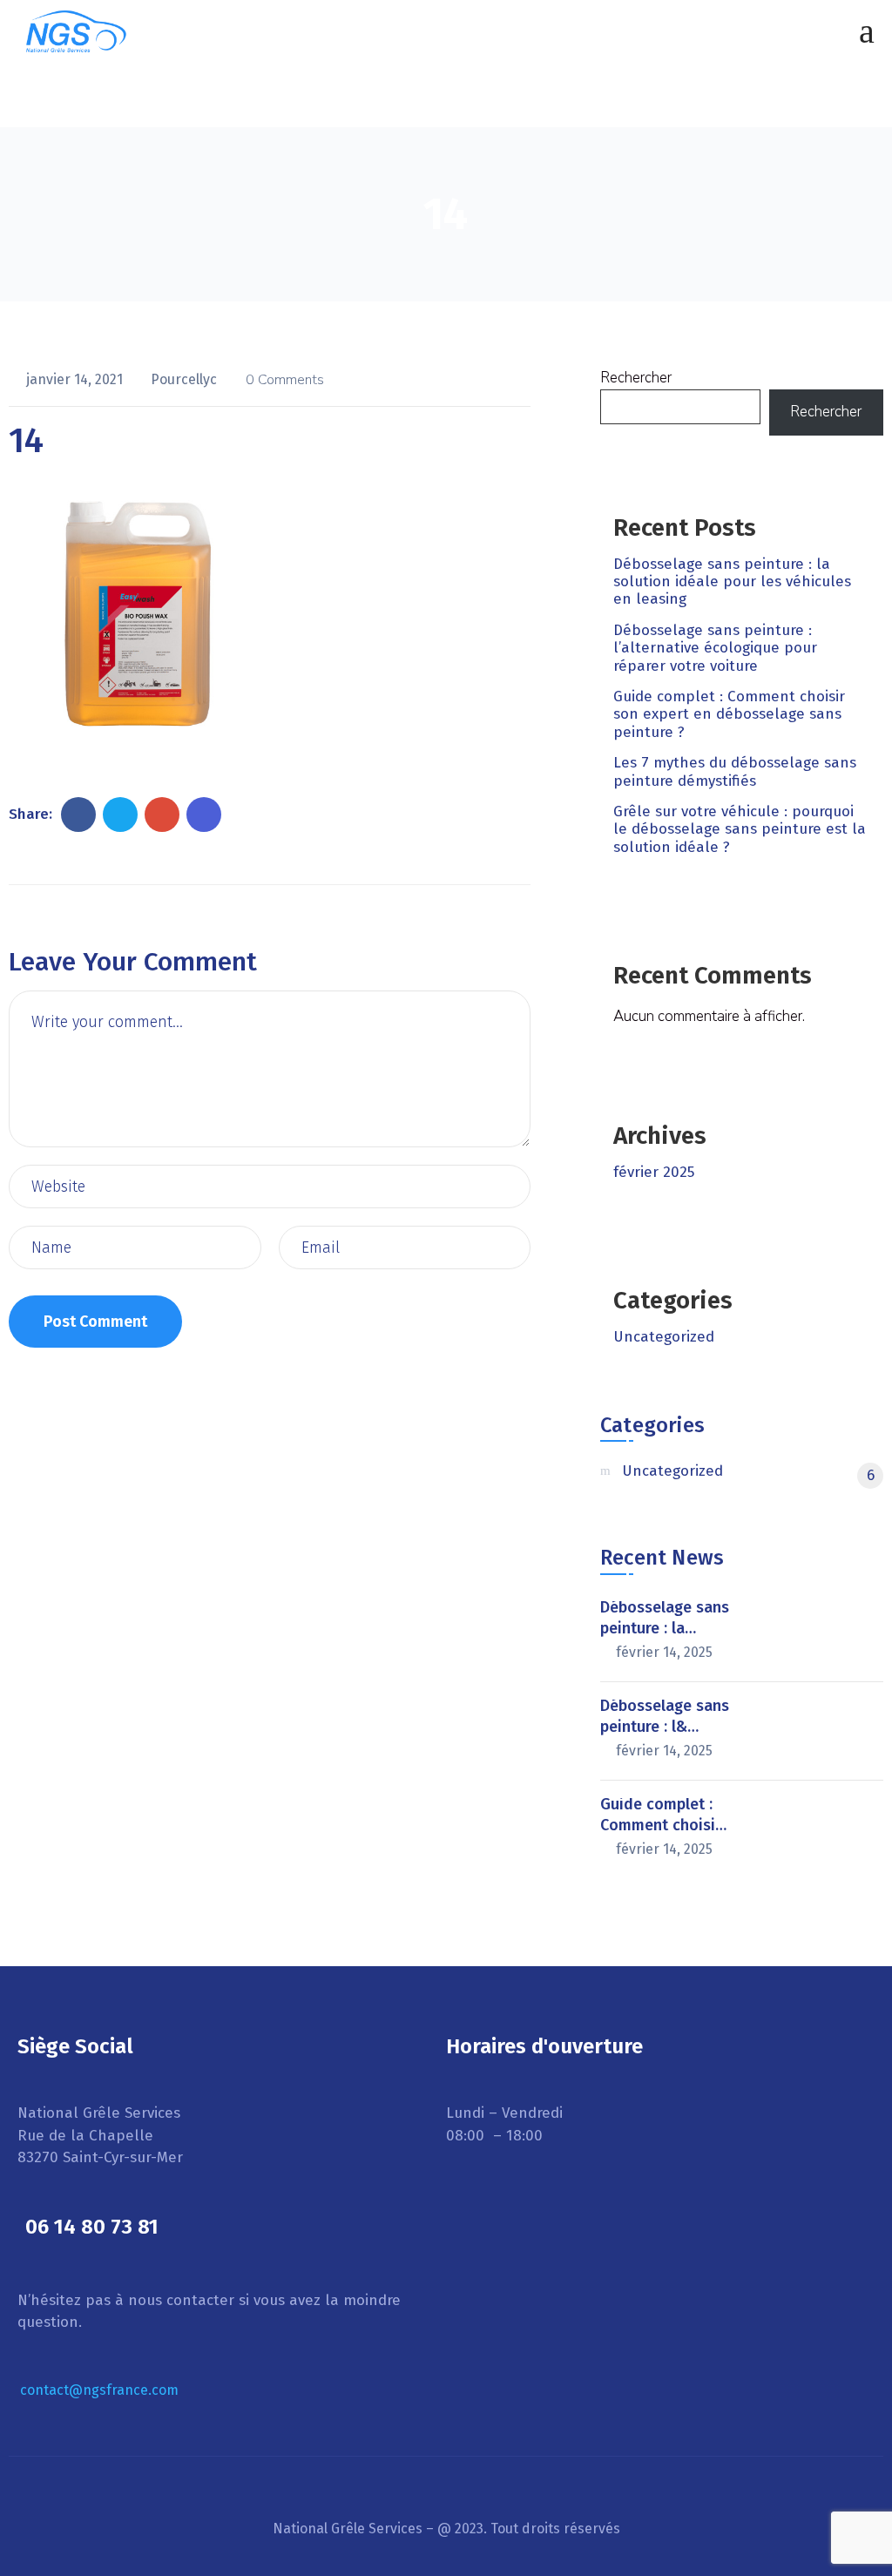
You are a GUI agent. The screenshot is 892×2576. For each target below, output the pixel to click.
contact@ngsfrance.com (99, 2390)
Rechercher (636, 378)
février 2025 (654, 1172)
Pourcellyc (186, 379)
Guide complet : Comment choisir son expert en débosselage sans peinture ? (729, 714)
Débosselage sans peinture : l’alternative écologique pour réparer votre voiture (715, 648)
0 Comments (285, 380)
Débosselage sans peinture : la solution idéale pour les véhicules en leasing (732, 582)
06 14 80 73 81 (92, 2227)
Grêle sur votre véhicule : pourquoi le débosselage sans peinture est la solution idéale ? (740, 829)
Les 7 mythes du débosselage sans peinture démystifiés (735, 771)
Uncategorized (664, 1337)
